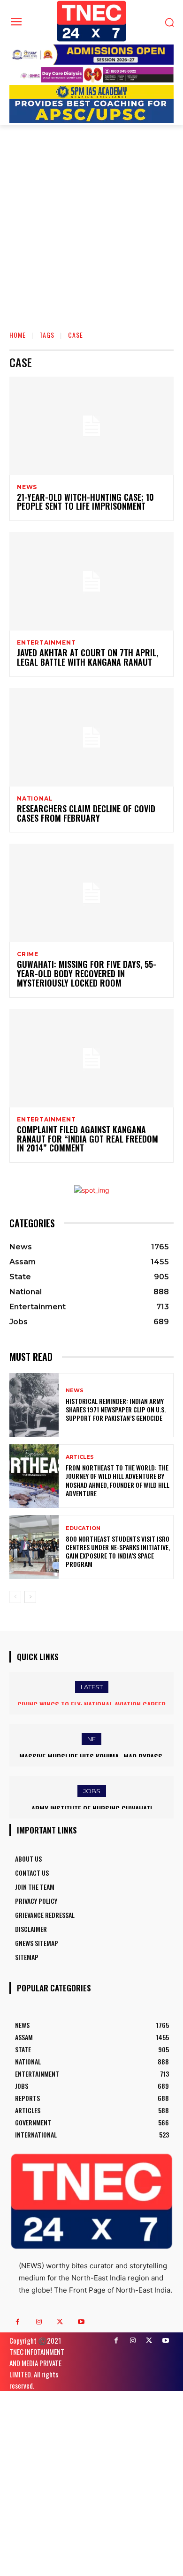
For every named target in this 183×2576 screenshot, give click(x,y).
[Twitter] (60, 2322)
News (27, 487)
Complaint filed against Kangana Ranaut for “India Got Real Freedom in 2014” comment (88, 1139)
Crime (28, 954)
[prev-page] (15, 1597)
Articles (80, 1457)
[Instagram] (39, 2322)
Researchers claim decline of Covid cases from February (86, 813)
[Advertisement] (91, 221)
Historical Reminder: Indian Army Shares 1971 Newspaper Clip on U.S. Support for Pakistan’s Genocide (116, 1409)
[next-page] (30, 1597)
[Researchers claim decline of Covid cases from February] (91, 737)
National (35, 799)
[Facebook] (18, 2322)
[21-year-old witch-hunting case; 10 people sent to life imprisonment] (91, 426)
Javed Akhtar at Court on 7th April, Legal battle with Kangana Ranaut (88, 657)
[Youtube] (81, 2322)
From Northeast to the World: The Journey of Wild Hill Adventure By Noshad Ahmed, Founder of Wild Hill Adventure (118, 1480)
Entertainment (46, 643)
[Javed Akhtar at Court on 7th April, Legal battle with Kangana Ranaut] (91, 581)
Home (18, 335)
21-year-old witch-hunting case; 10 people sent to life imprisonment (85, 502)
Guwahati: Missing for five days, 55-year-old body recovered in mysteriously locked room (87, 973)
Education (83, 1528)
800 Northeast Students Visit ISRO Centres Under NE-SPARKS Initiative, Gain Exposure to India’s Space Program (118, 1552)
